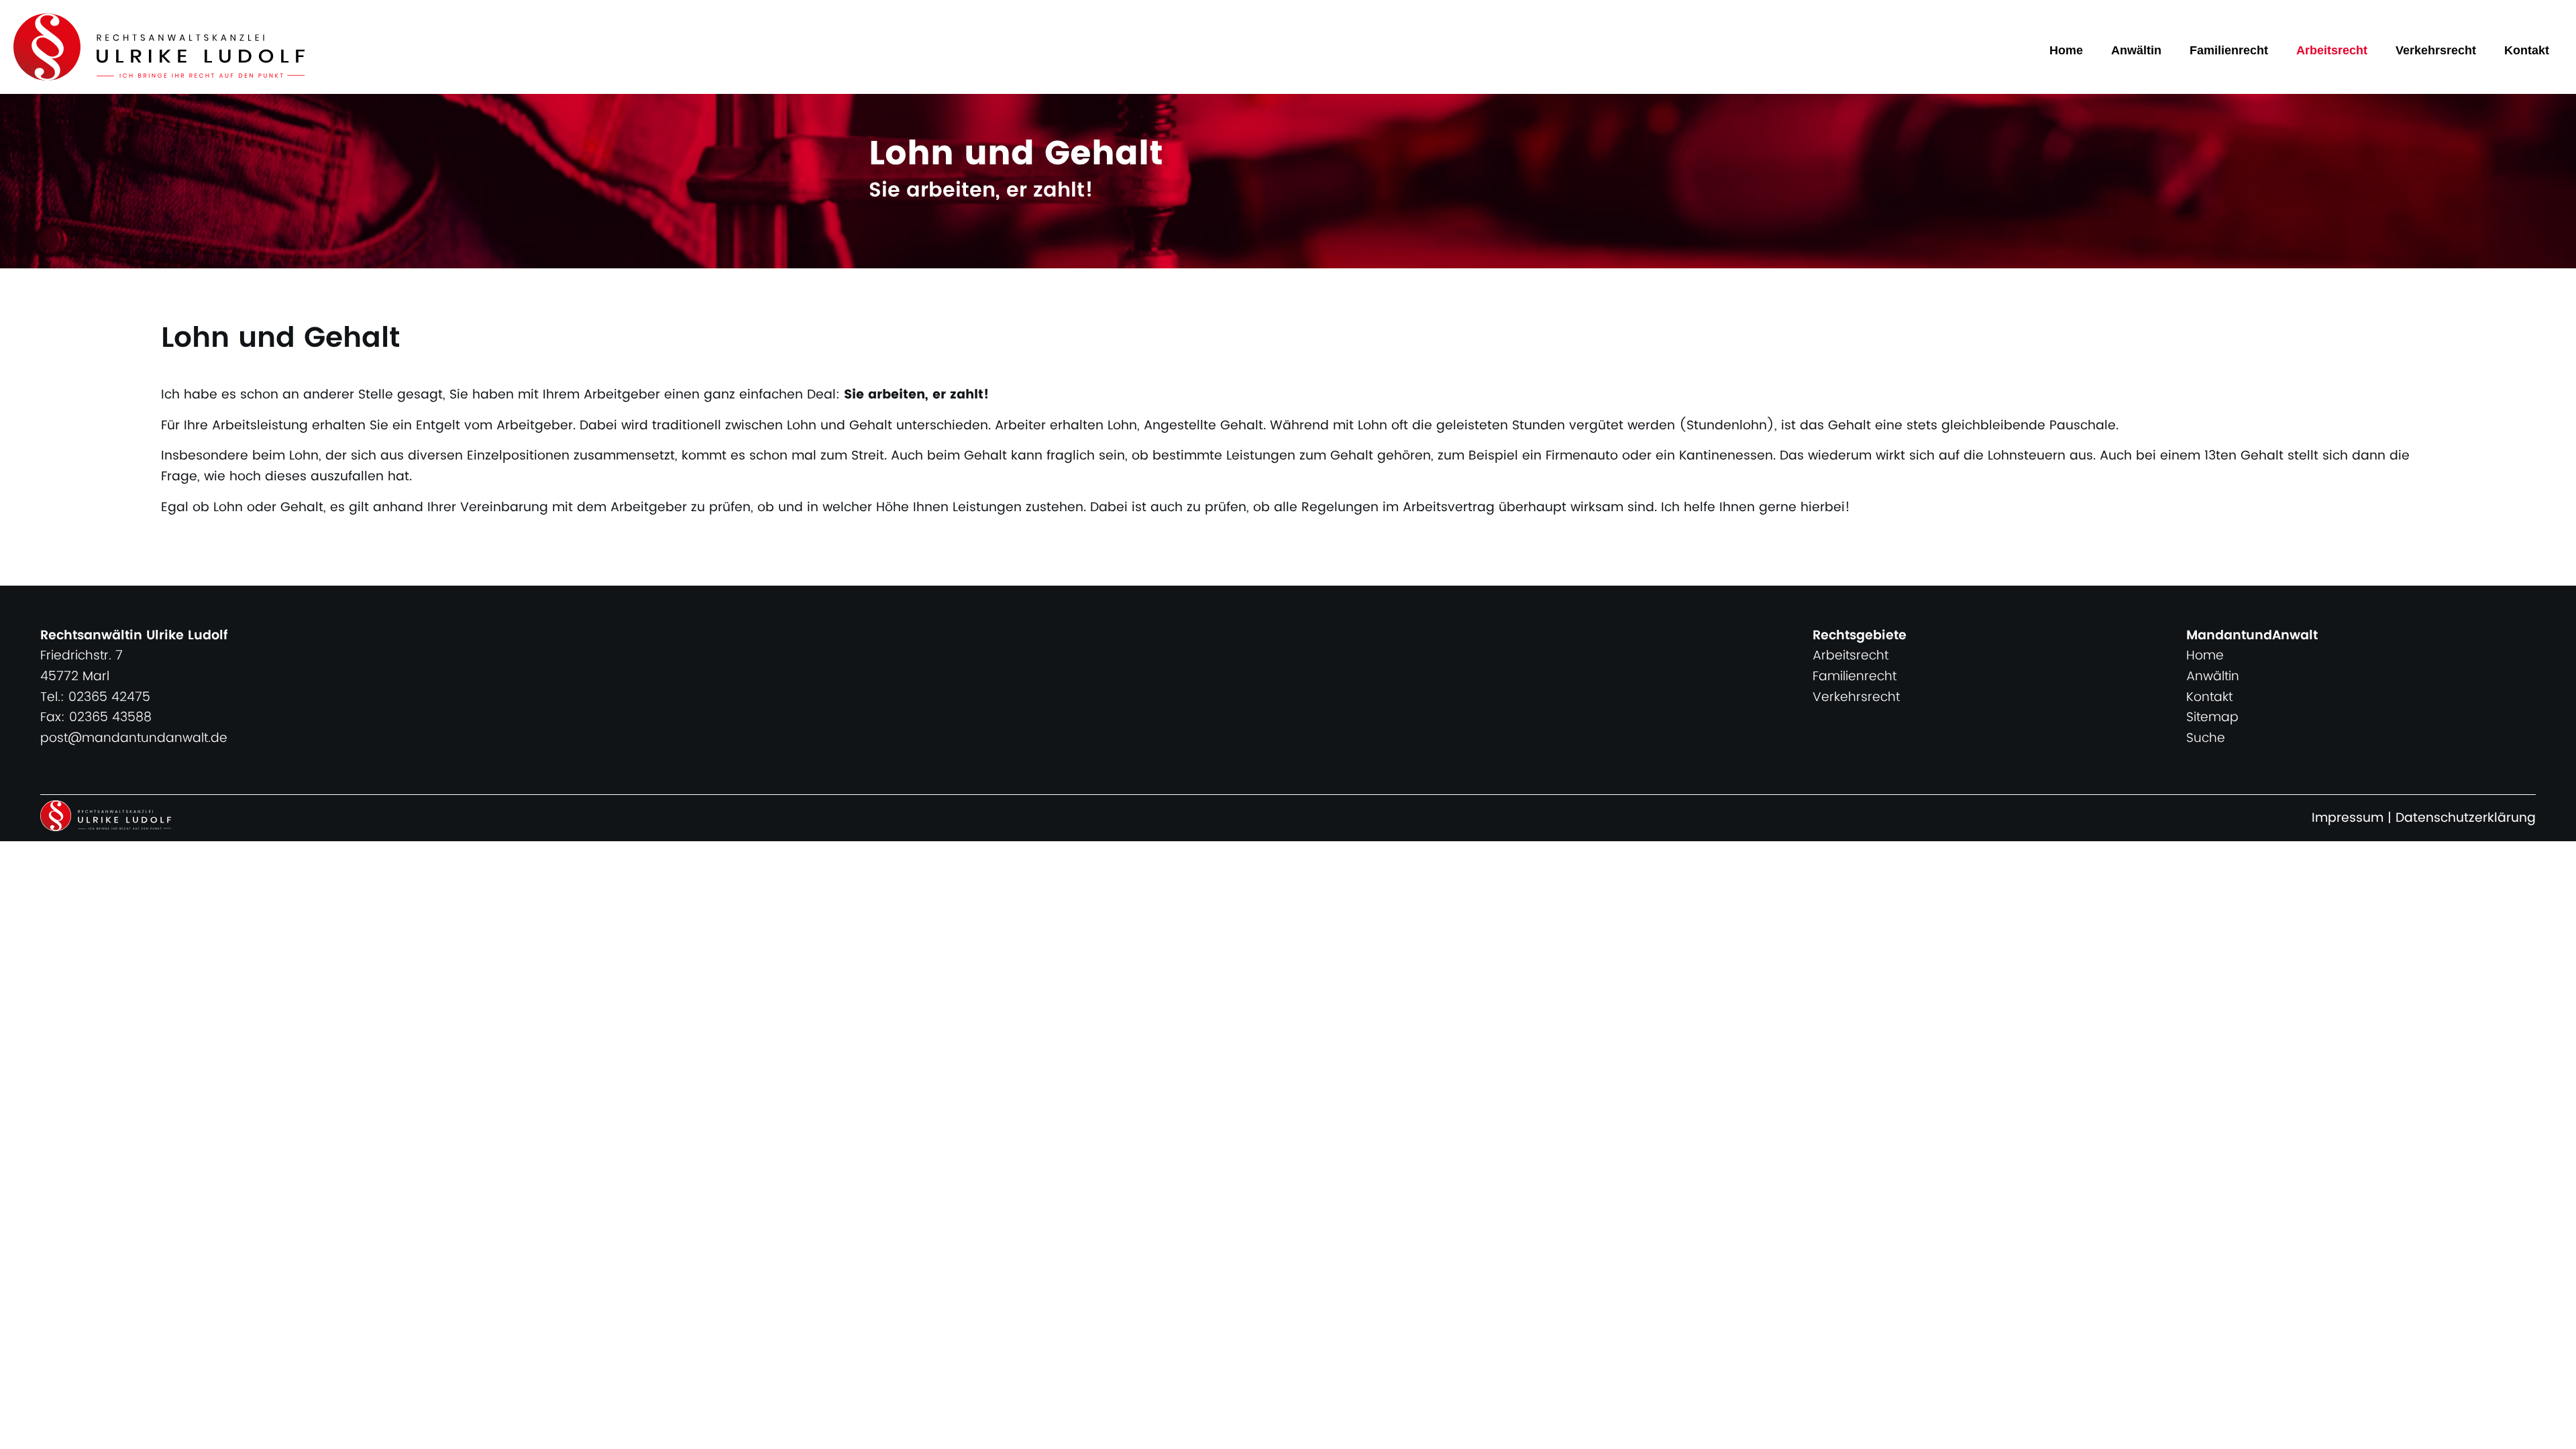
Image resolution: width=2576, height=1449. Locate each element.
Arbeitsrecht (2332, 50)
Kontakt (2527, 50)
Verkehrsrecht (2436, 50)
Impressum (2348, 818)
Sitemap (2212, 717)
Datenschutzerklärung (2466, 818)
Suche (2206, 738)
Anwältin (2136, 50)
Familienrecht (2229, 50)
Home (2066, 50)
